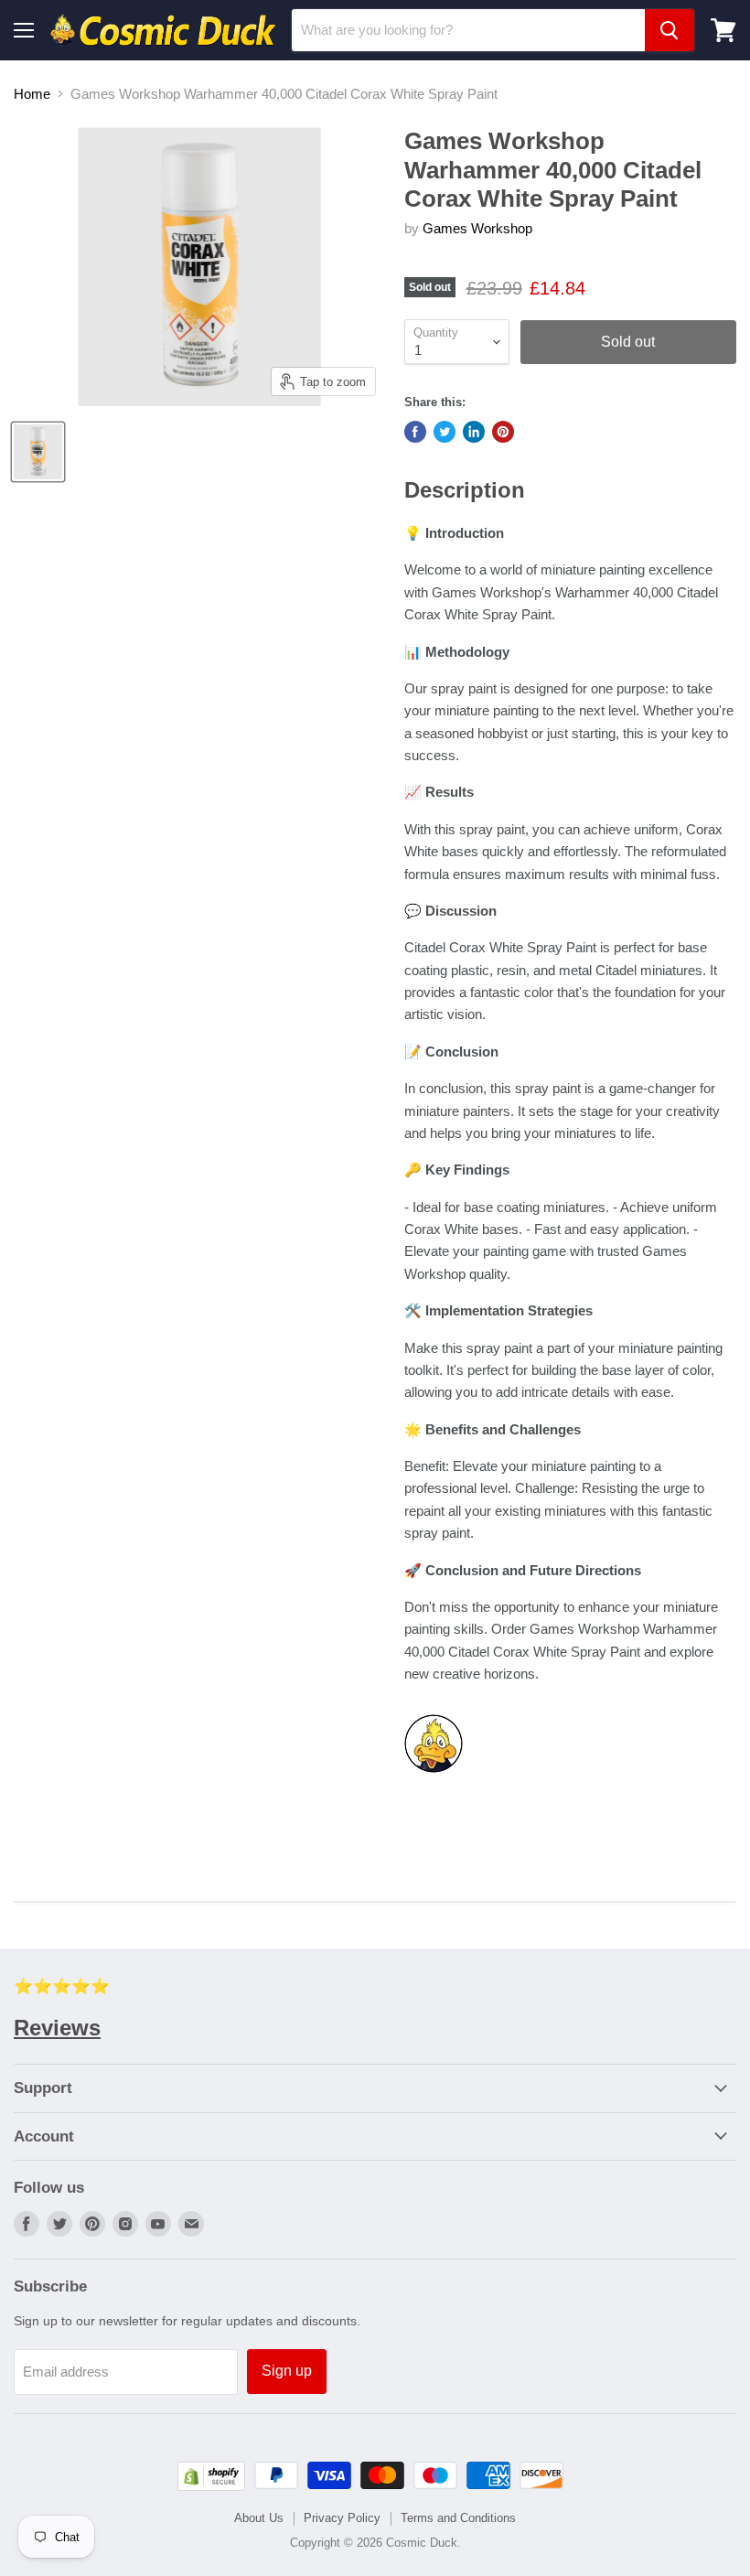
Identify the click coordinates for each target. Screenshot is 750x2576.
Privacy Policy (342, 2518)
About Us (259, 2518)
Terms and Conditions (458, 2518)
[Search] (670, 30)
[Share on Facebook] (415, 432)
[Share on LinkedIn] (474, 432)
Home (32, 94)
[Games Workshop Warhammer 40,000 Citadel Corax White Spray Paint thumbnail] (38, 452)
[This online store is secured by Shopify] (211, 2486)
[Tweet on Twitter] (445, 432)
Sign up (287, 2371)
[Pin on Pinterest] (503, 432)
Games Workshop (477, 228)
